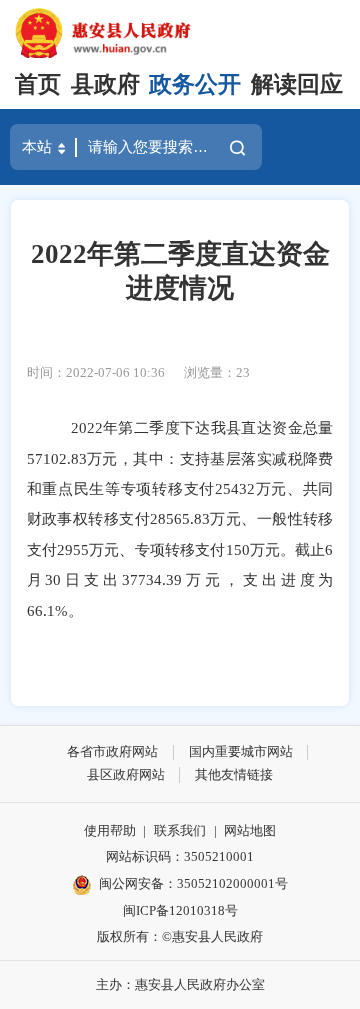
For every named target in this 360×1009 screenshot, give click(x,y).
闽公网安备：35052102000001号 (193, 883)
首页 (38, 84)
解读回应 (297, 84)
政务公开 (195, 84)
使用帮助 (110, 830)
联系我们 (180, 830)
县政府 (105, 84)
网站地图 (250, 830)
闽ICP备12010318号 (180, 910)
